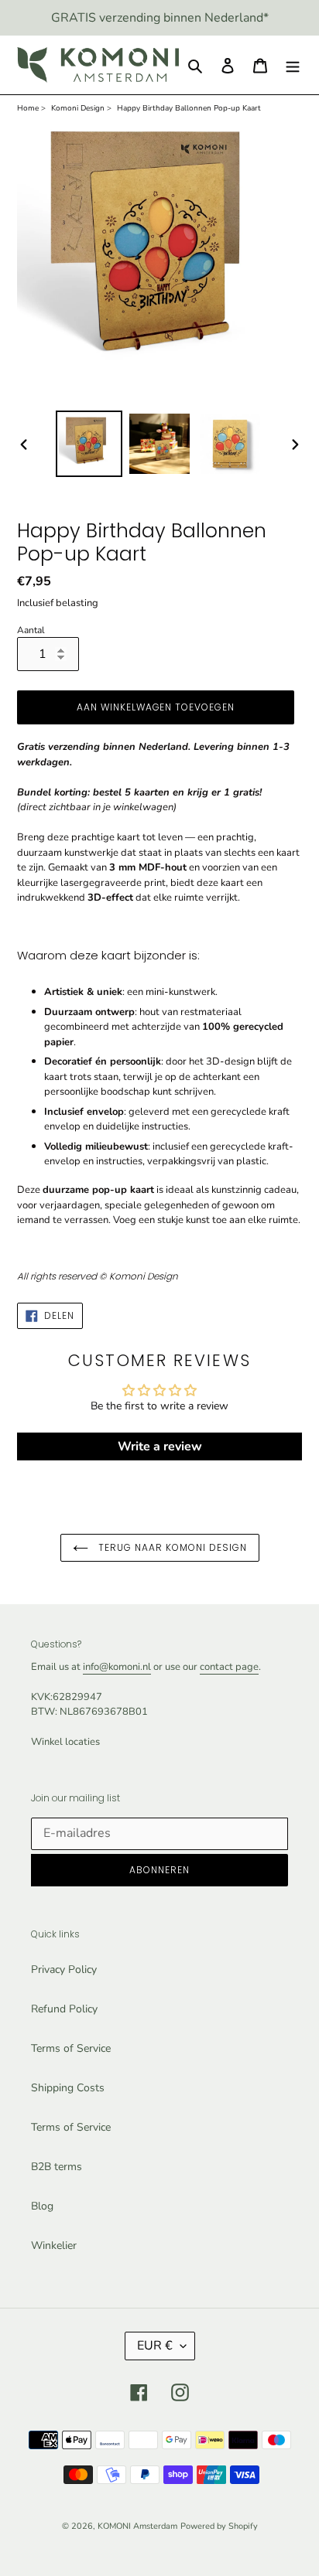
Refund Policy (64, 2009)
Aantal (31, 630)
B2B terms (57, 2167)
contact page (229, 1667)
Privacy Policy (64, 1969)
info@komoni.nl (117, 1667)
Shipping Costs (68, 2088)
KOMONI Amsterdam (137, 2526)
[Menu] (293, 65)
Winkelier (54, 2245)
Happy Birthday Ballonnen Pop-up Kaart (189, 108)
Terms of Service (71, 2048)
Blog (42, 2206)
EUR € (155, 2346)
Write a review (160, 1446)
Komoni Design (78, 108)
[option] (89, 444)
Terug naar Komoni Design (172, 1547)
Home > (31, 108)
